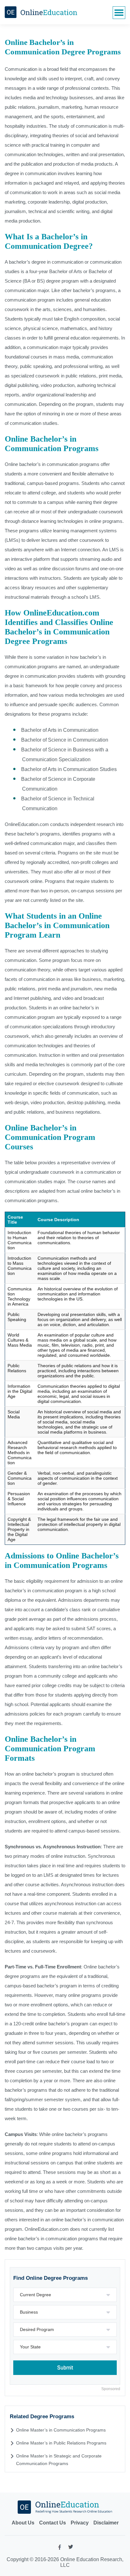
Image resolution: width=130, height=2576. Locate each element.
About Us (23, 2523)
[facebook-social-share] (60, 2549)
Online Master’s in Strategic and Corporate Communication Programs (59, 2460)
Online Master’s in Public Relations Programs (61, 2443)
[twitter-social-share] (71, 2548)
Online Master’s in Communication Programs (61, 2430)
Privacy (80, 2523)
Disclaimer (106, 2523)
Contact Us (53, 2523)
